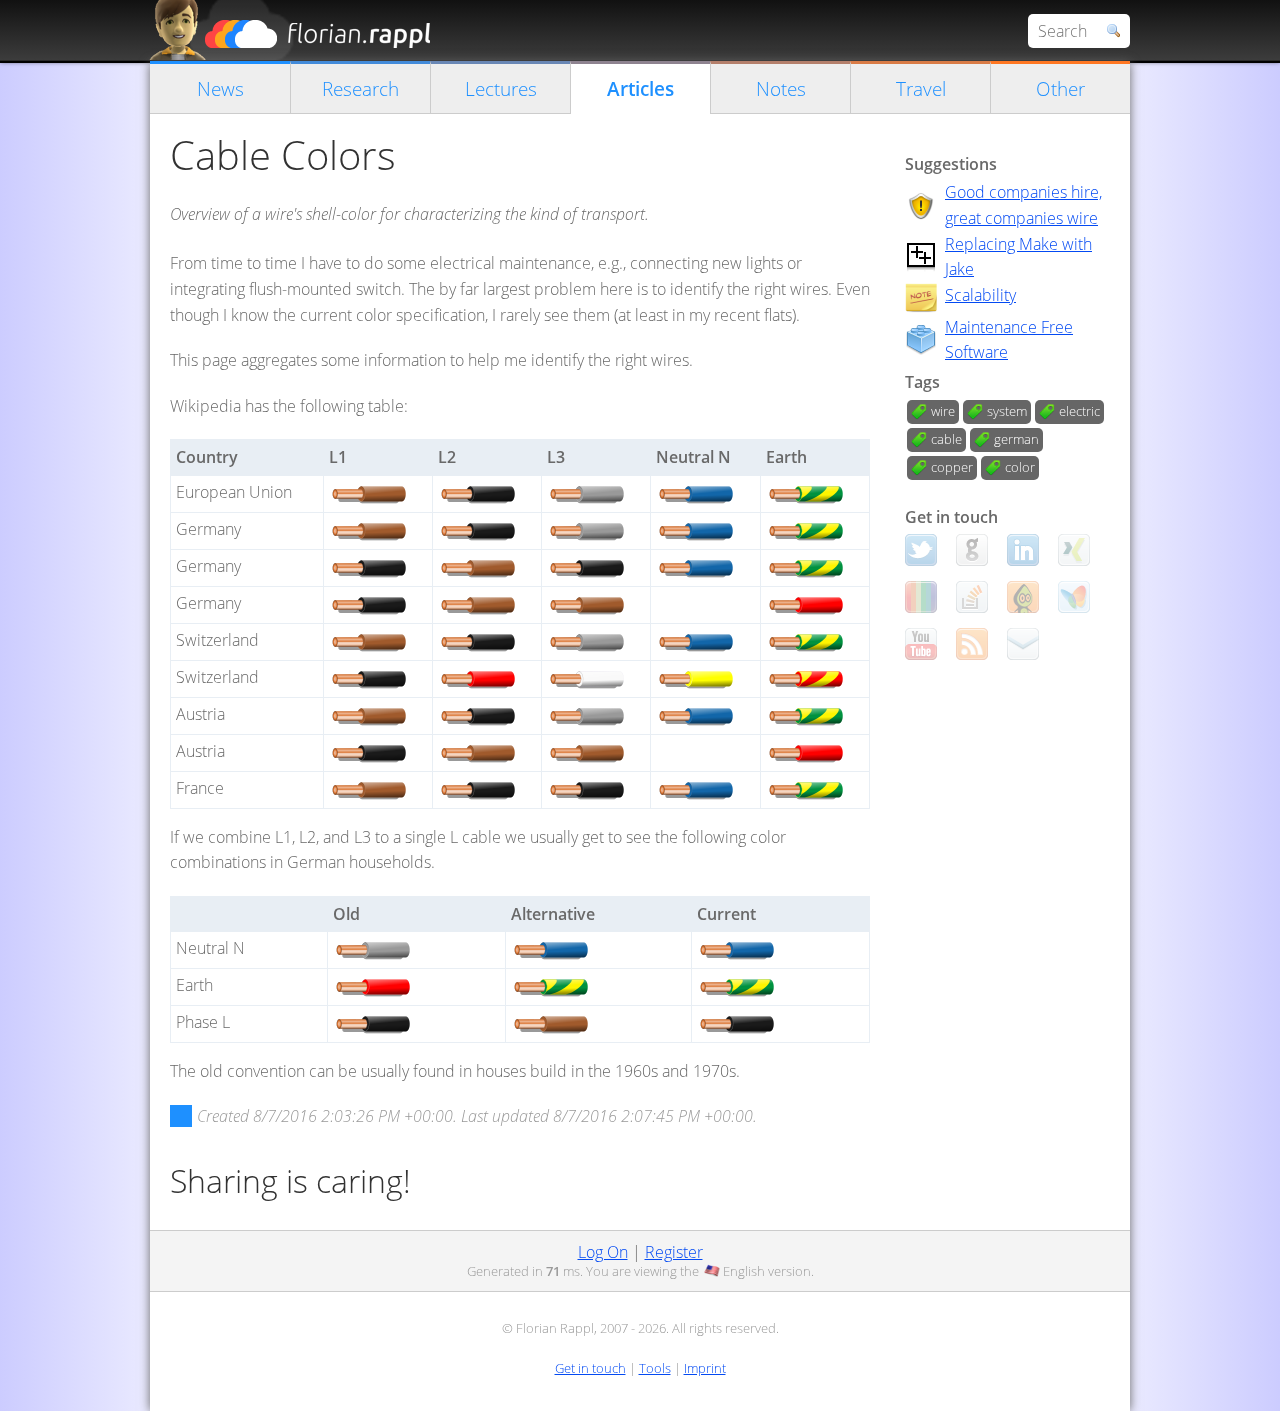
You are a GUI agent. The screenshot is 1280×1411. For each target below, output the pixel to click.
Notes (781, 88)
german (1016, 439)
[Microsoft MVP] (1074, 597)
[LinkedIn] (1023, 550)
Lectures (501, 88)
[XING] (1074, 550)
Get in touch (590, 1368)
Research (360, 88)
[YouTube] (921, 644)
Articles (640, 88)
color (1020, 467)
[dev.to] (921, 597)
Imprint (705, 1368)
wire (943, 411)
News (220, 88)
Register (674, 1252)
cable (946, 439)
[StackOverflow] (972, 597)
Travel (921, 88)
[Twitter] (921, 550)
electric (1079, 411)
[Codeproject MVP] (1023, 597)
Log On (603, 1252)
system (1007, 411)
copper (952, 467)
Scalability (980, 295)
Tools (655, 1368)
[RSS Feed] (972, 644)
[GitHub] (972, 550)
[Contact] (1023, 644)
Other (1060, 88)
